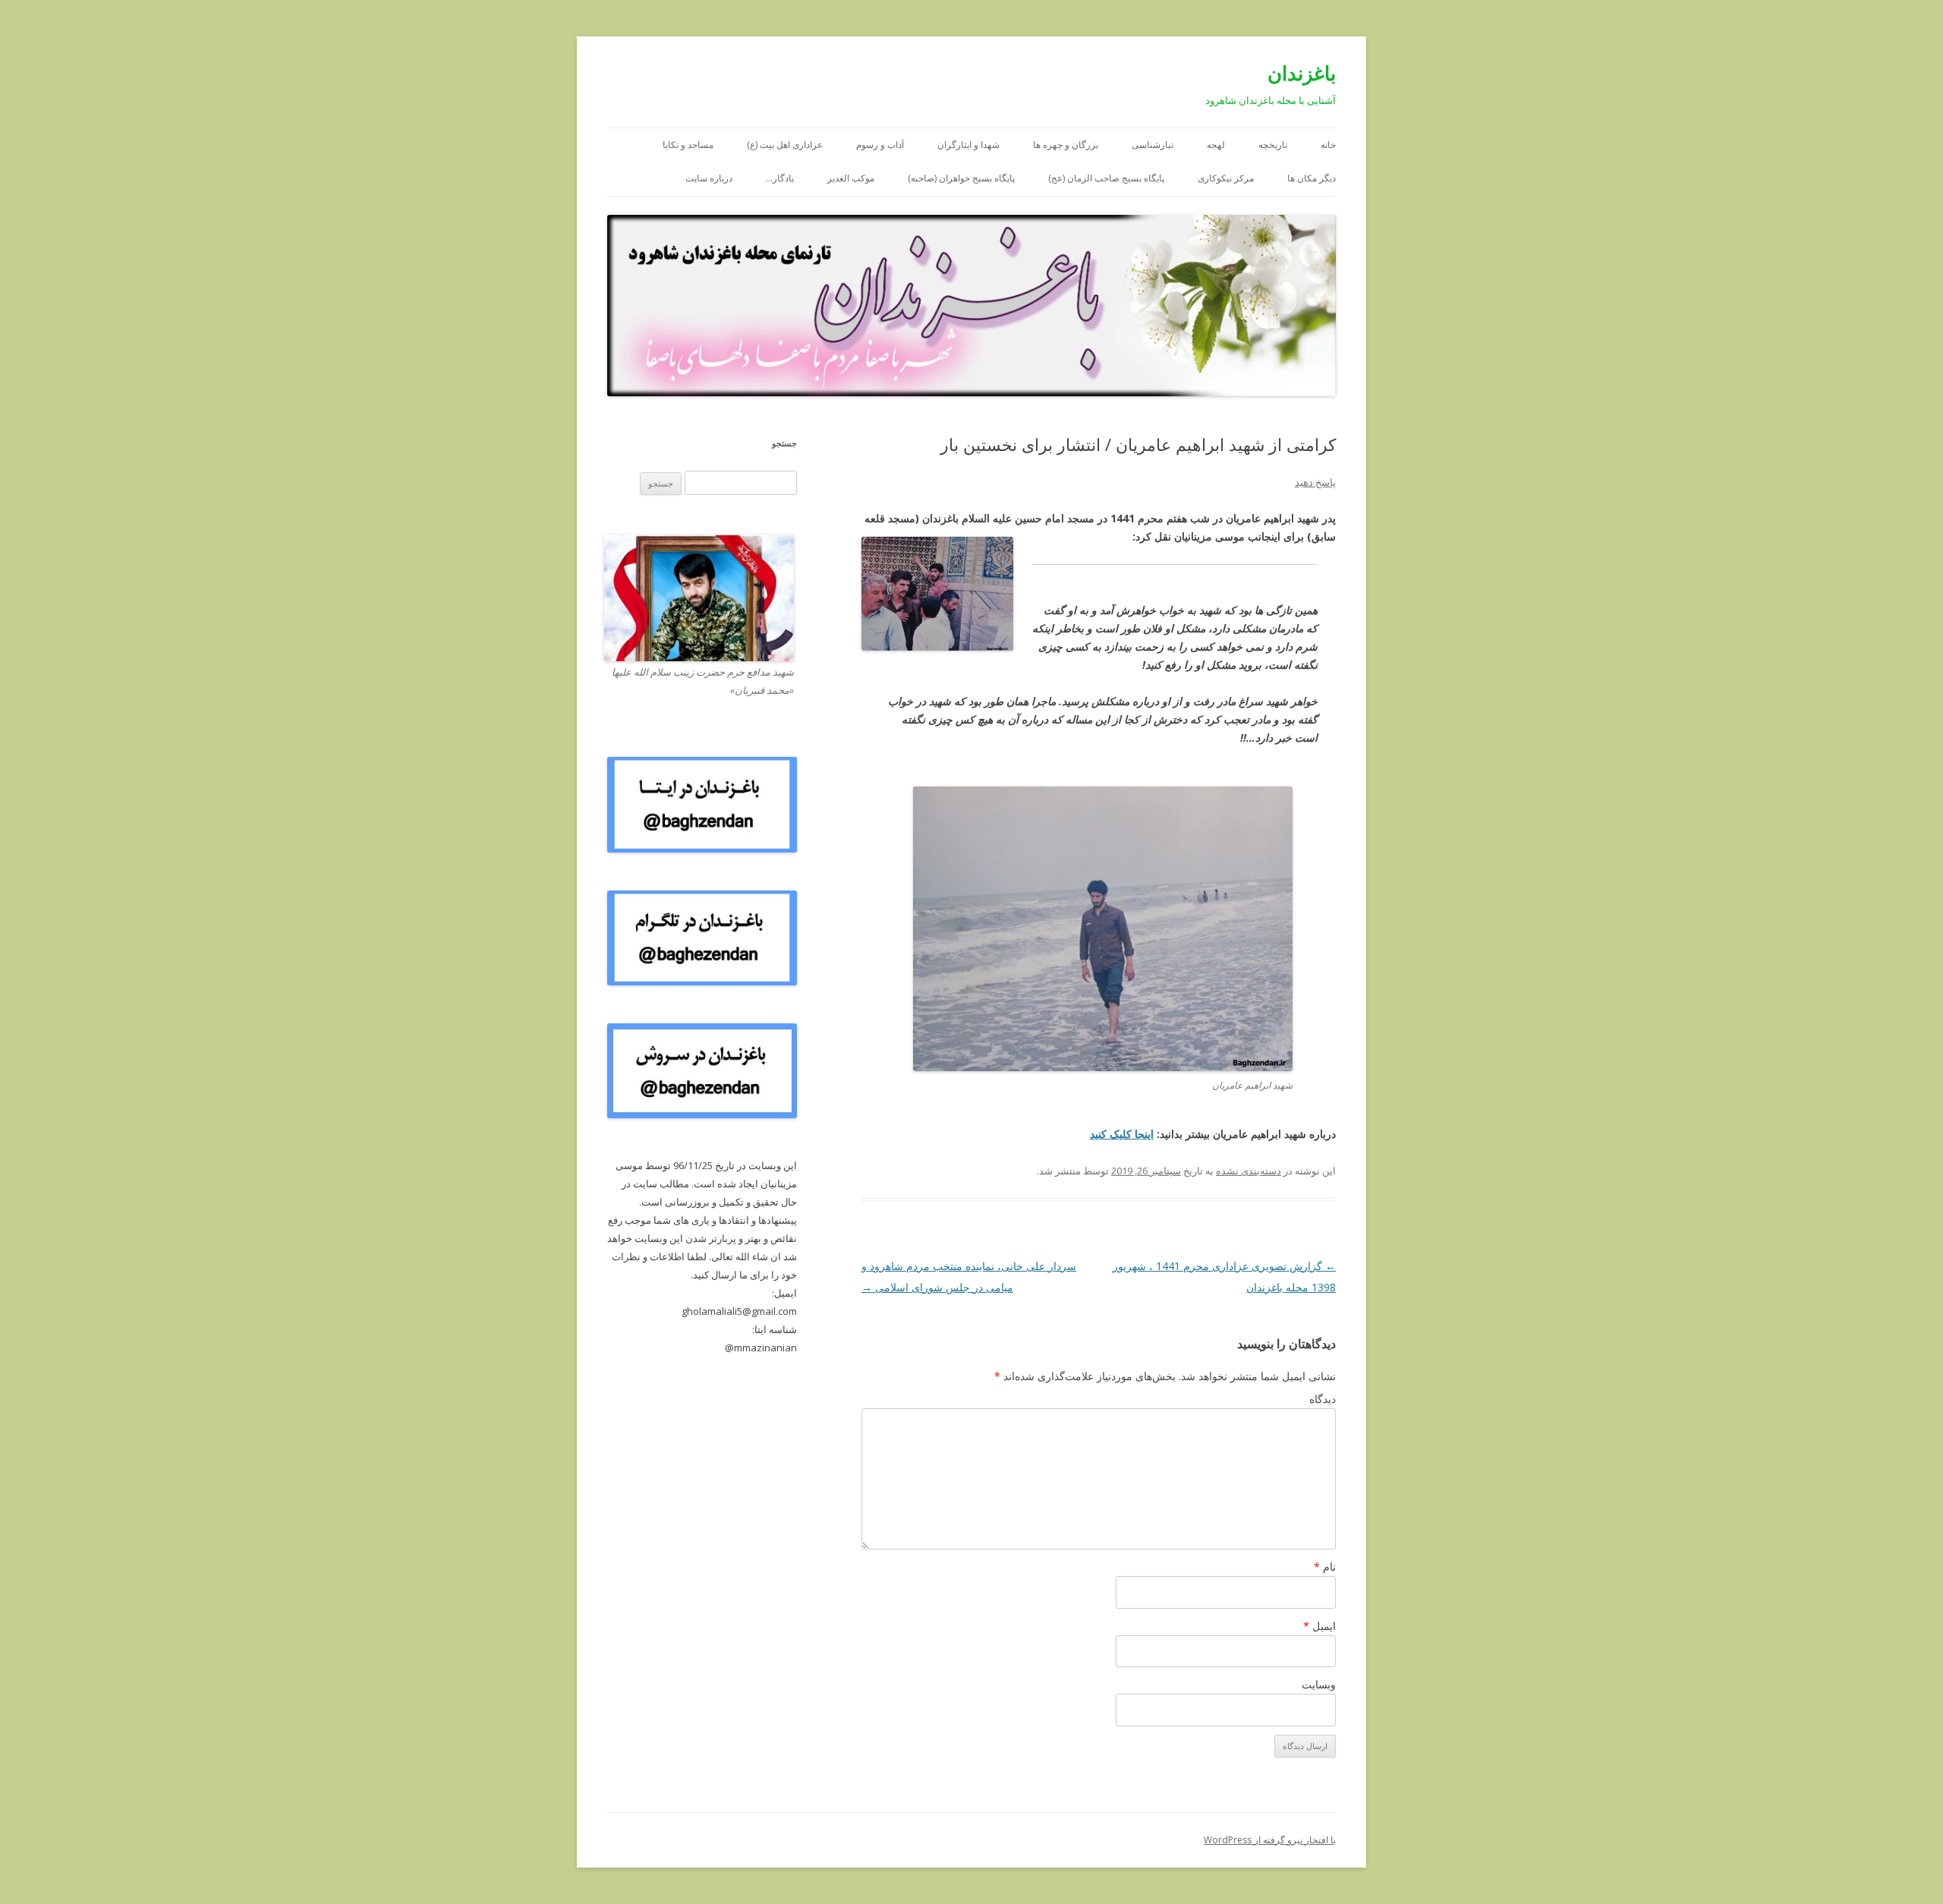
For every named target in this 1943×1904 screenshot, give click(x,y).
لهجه (1216, 145)
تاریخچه (1273, 145)
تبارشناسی (1153, 145)
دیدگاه (1323, 1399)
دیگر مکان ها (1312, 178)
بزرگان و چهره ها (1066, 145)
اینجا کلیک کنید (1122, 1134)
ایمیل (1319, 1626)
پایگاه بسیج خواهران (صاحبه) (961, 178)
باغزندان (1302, 73)
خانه (1328, 145)
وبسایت (1319, 1684)
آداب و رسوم (880, 145)
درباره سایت (709, 178)
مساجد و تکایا (688, 145)
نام (1325, 1567)
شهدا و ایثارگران (968, 145)
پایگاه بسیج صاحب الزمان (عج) (1106, 178)
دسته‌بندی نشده (1249, 1171)
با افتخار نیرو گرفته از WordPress (1270, 1840)
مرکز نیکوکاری (1226, 178)
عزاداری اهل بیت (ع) (785, 145)
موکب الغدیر (851, 178)
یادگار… (780, 178)
